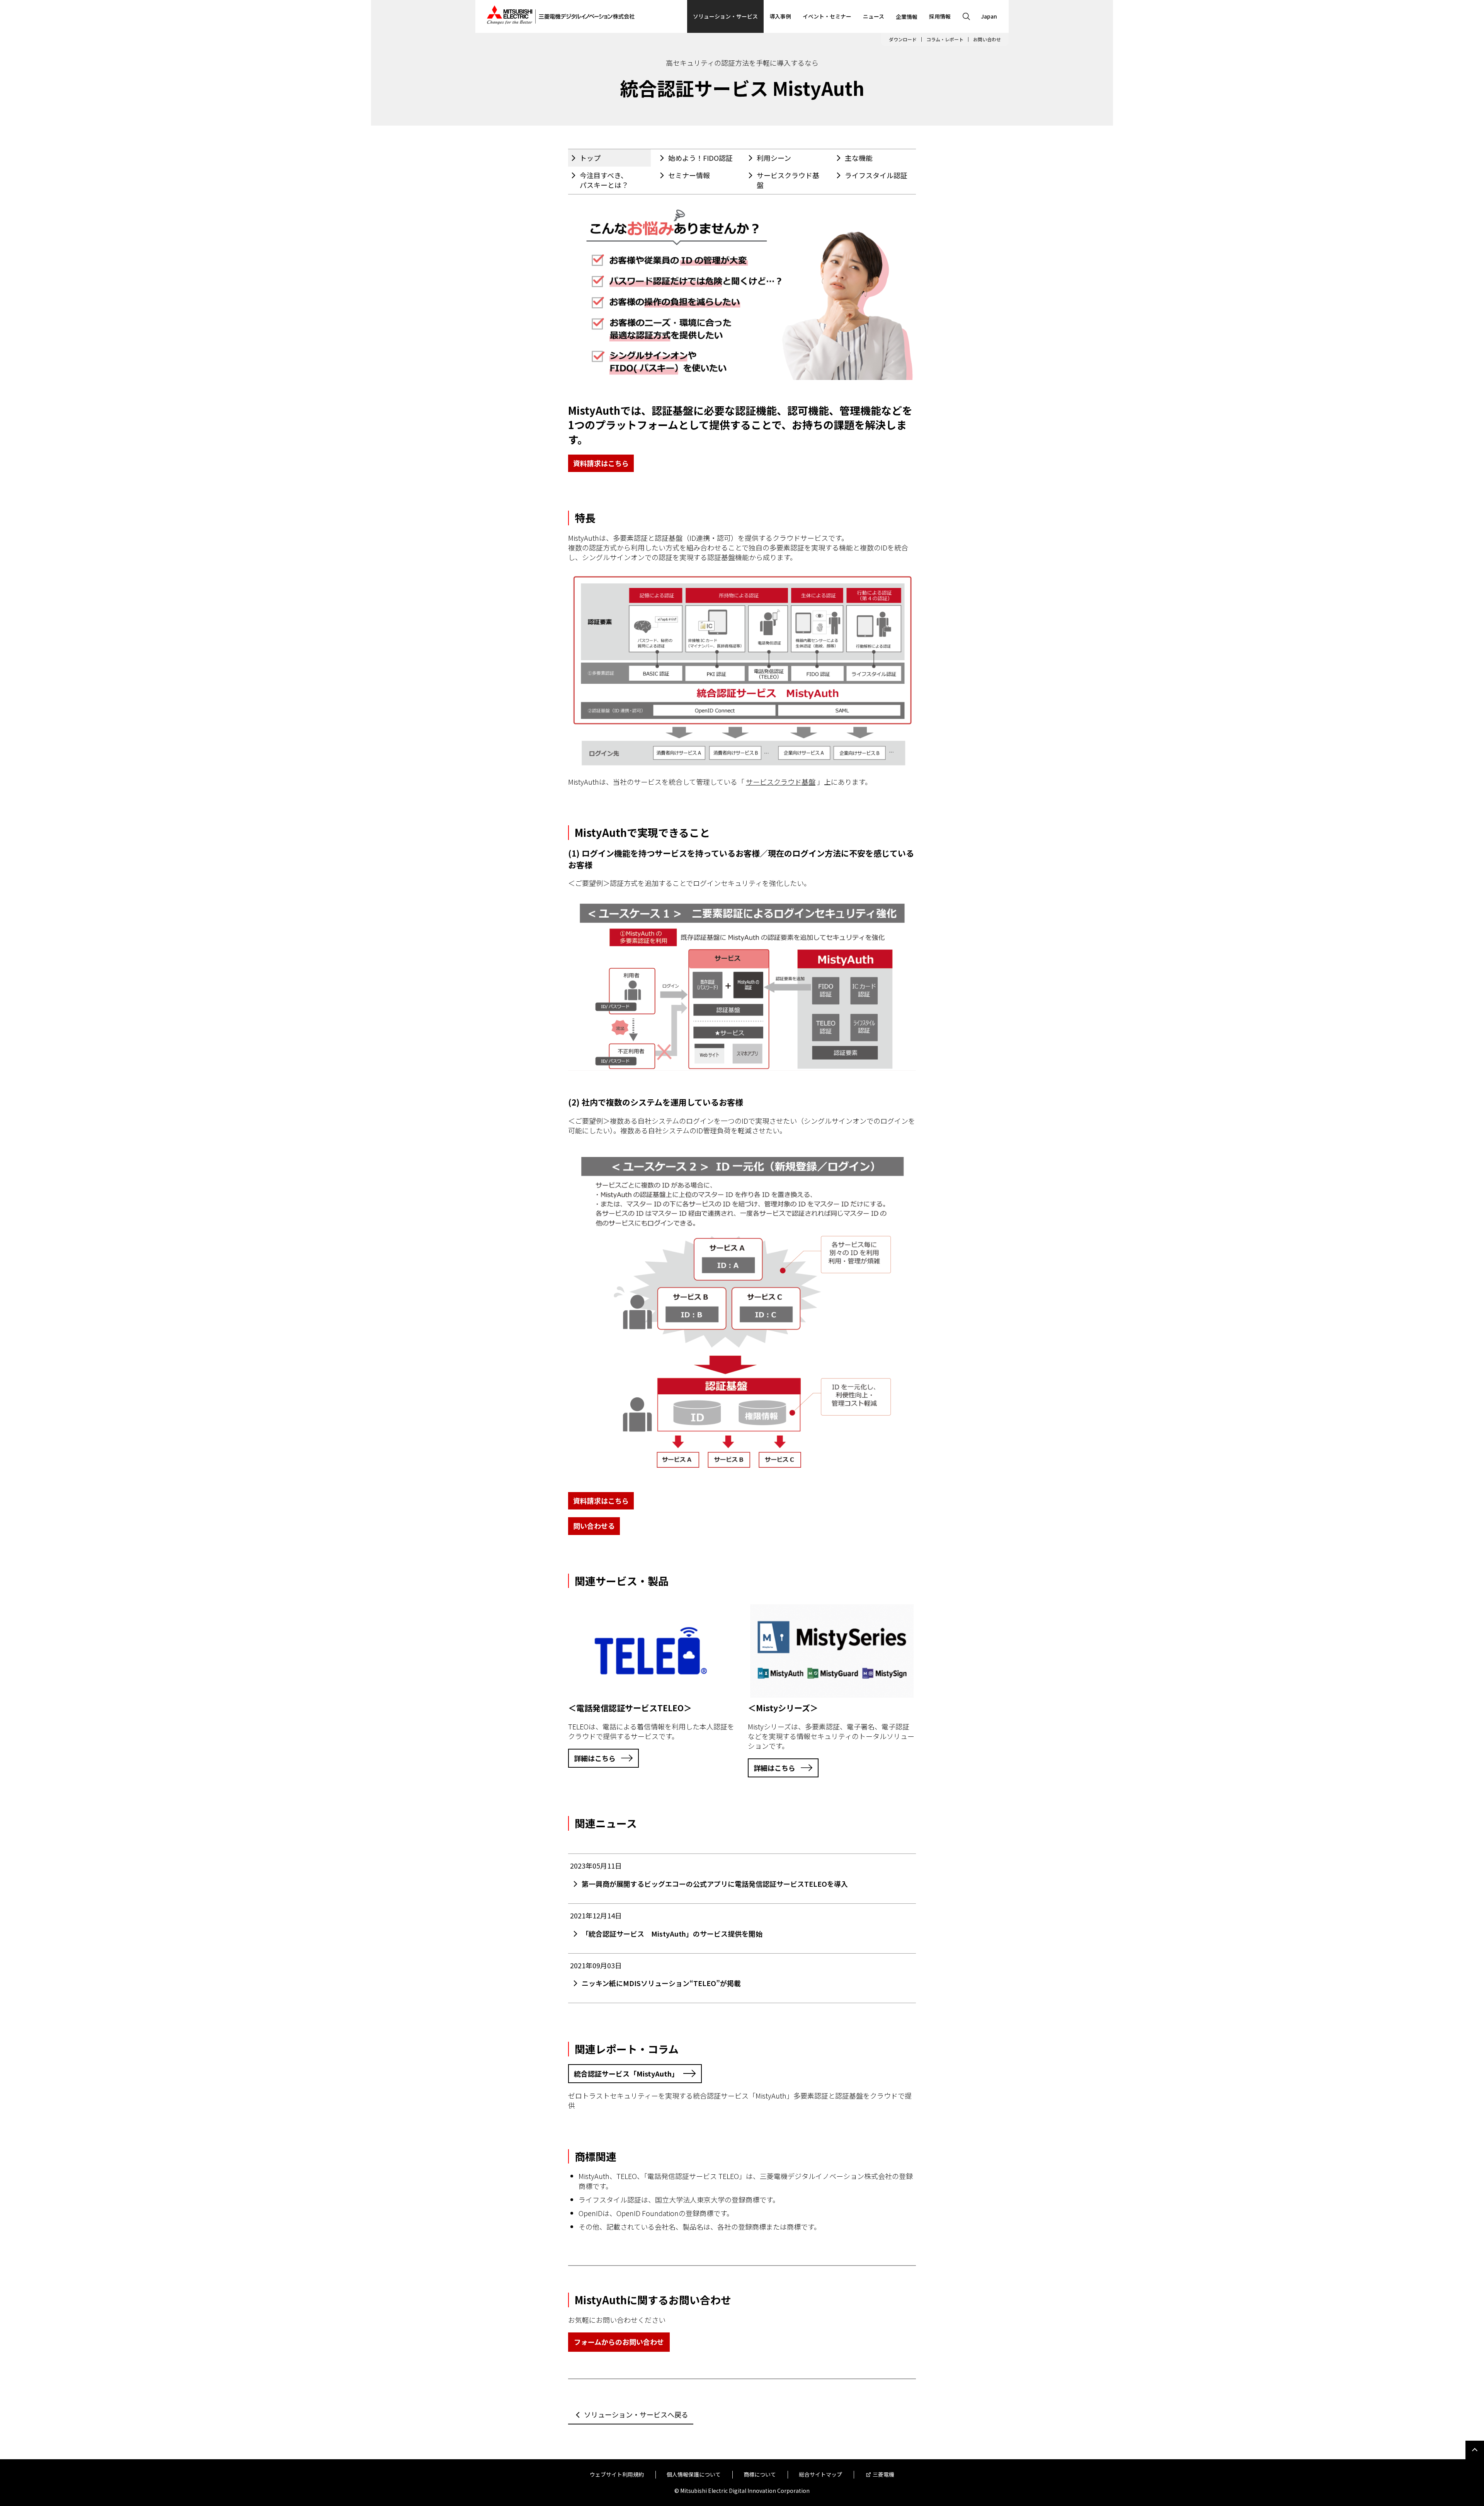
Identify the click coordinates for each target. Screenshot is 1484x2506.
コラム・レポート (945, 39)
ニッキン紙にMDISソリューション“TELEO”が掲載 (661, 1983)
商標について (760, 2474)
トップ (590, 158)
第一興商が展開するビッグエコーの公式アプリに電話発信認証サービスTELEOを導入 (715, 1884)
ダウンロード (903, 39)
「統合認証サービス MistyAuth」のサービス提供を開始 (672, 1934)
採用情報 (940, 16)
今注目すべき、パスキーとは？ (604, 180)
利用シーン (774, 158)
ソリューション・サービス (725, 16)
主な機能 (859, 158)
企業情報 (907, 17)
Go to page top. (1475, 2450)
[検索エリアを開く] (966, 16)
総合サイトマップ (820, 2474)
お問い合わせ (987, 39)
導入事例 (780, 16)
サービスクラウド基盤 (788, 180)
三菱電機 (883, 2474)
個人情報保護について (694, 2474)
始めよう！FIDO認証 (700, 158)
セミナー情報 (689, 175)
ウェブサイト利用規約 (617, 2474)
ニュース (874, 16)
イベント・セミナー (827, 16)
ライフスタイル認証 (876, 175)
